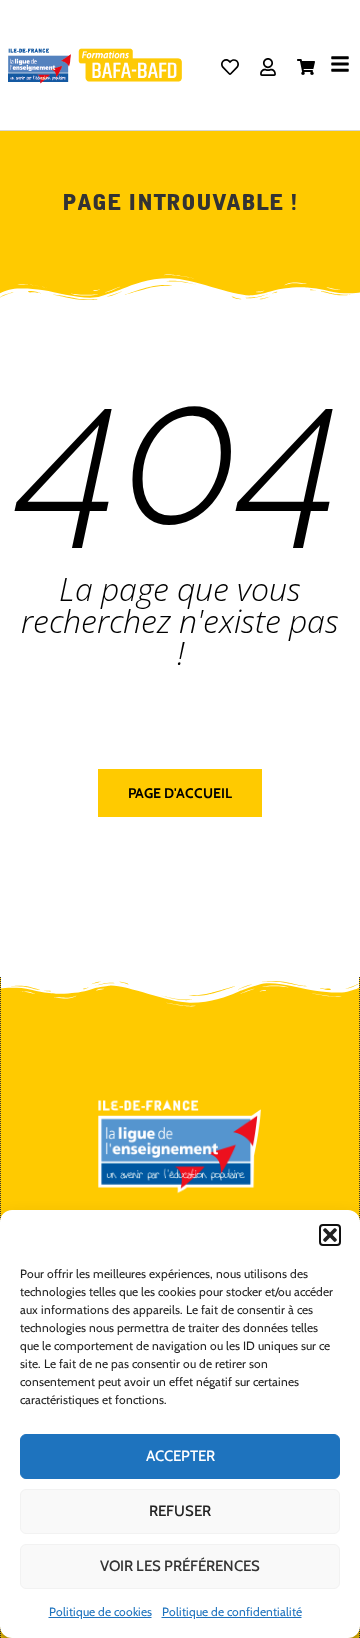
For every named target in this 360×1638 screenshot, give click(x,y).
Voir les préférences (180, 1566)
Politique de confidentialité (232, 1611)
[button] (330, 1235)
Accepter (180, 1456)
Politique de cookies (100, 1611)
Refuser (180, 1511)
